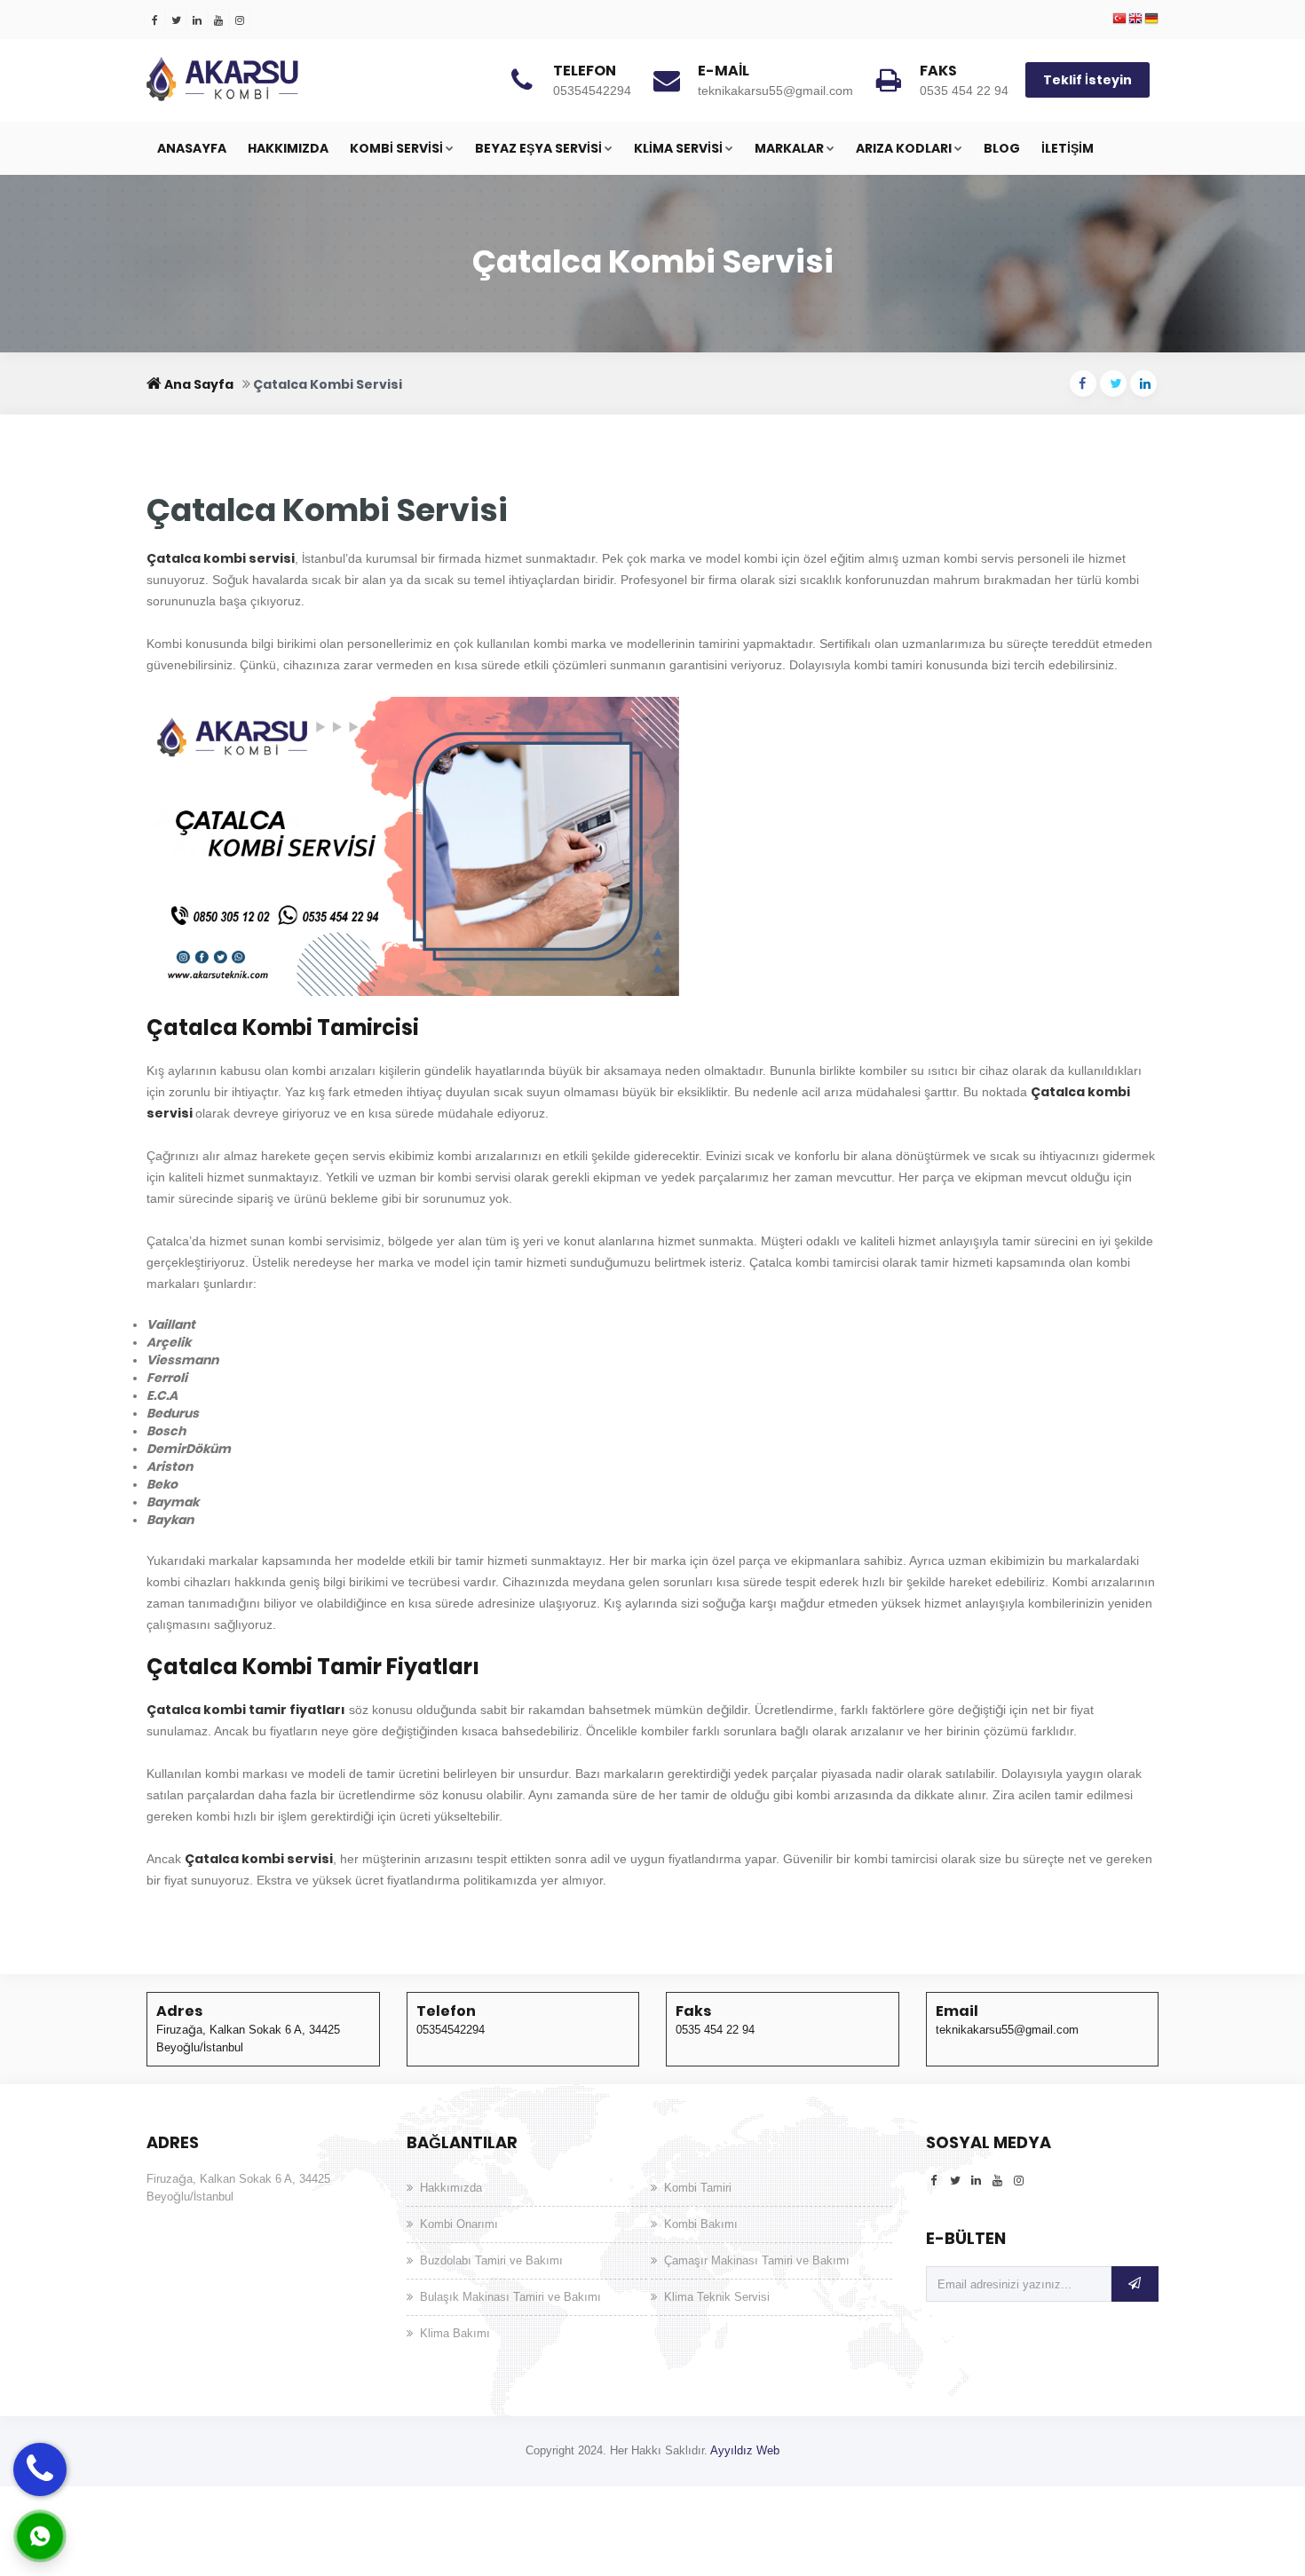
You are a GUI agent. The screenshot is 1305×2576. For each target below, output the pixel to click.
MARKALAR (789, 148)
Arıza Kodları (904, 148)
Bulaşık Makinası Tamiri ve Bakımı (510, 2297)
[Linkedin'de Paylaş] (1143, 383)
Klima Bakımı (455, 2333)
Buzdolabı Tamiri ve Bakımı (491, 2260)
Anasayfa (192, 148)
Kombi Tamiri (698, 2188)
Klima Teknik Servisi (717, 2297)
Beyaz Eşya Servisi (538, 148)
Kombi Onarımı (459, 2224)
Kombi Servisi (396, 148)
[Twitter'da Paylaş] (1113, 383)
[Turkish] (1119, 20)
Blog (1002, 148)
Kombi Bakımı (701, 2224)
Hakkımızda (288, 148)
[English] (1135, 20)
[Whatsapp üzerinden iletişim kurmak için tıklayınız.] (40, 2535)
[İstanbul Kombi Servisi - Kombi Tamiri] (280, 79)
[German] (1151, 20)
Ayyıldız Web (745, 2450)
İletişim (1068, 148)
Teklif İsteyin (1087, 80)
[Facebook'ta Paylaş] (1083, 383)
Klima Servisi (678, 148)
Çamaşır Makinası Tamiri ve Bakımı (757, 2260)
